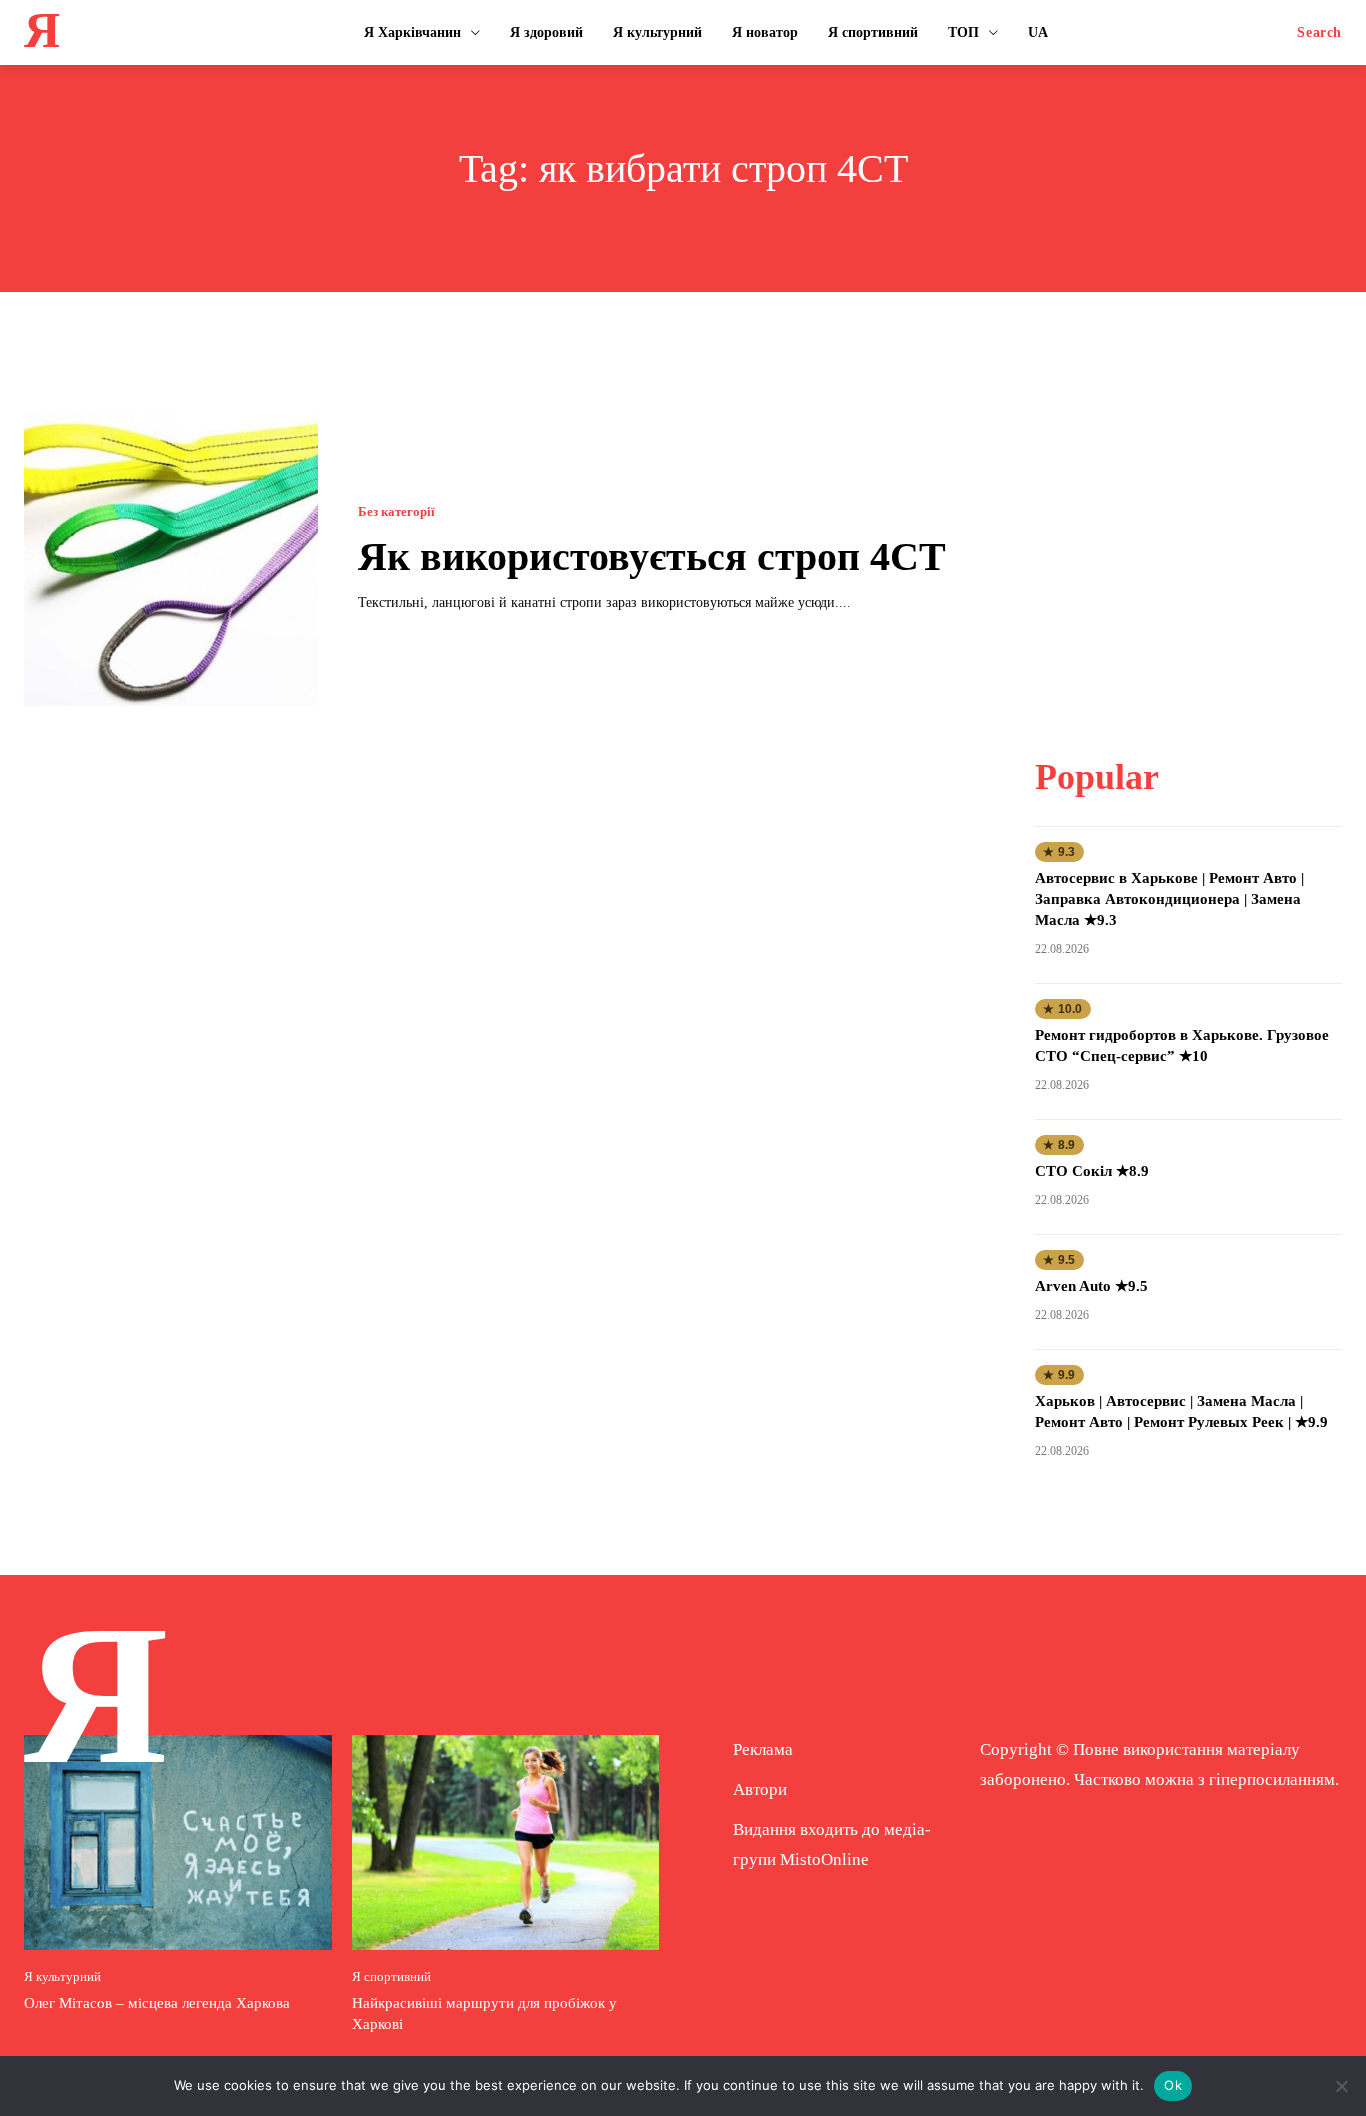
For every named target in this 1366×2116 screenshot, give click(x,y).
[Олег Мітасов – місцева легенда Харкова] (178, 1842)
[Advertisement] (1189, 537)
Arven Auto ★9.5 (1091, 1286)
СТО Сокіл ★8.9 (1092, 1171)
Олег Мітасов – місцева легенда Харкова (157, 2003)
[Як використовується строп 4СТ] (171, 559)
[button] (1319, 33)
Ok (1173, 2085)
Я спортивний (391, 1976)
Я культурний (62, 1976)
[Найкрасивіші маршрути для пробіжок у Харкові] (506, 1842)
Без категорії (396, 511)
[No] (1341, 2086)
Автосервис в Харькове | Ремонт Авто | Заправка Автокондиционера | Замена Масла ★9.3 (1169, 899)
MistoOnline (824, 1859)
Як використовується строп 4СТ (652, 556)
